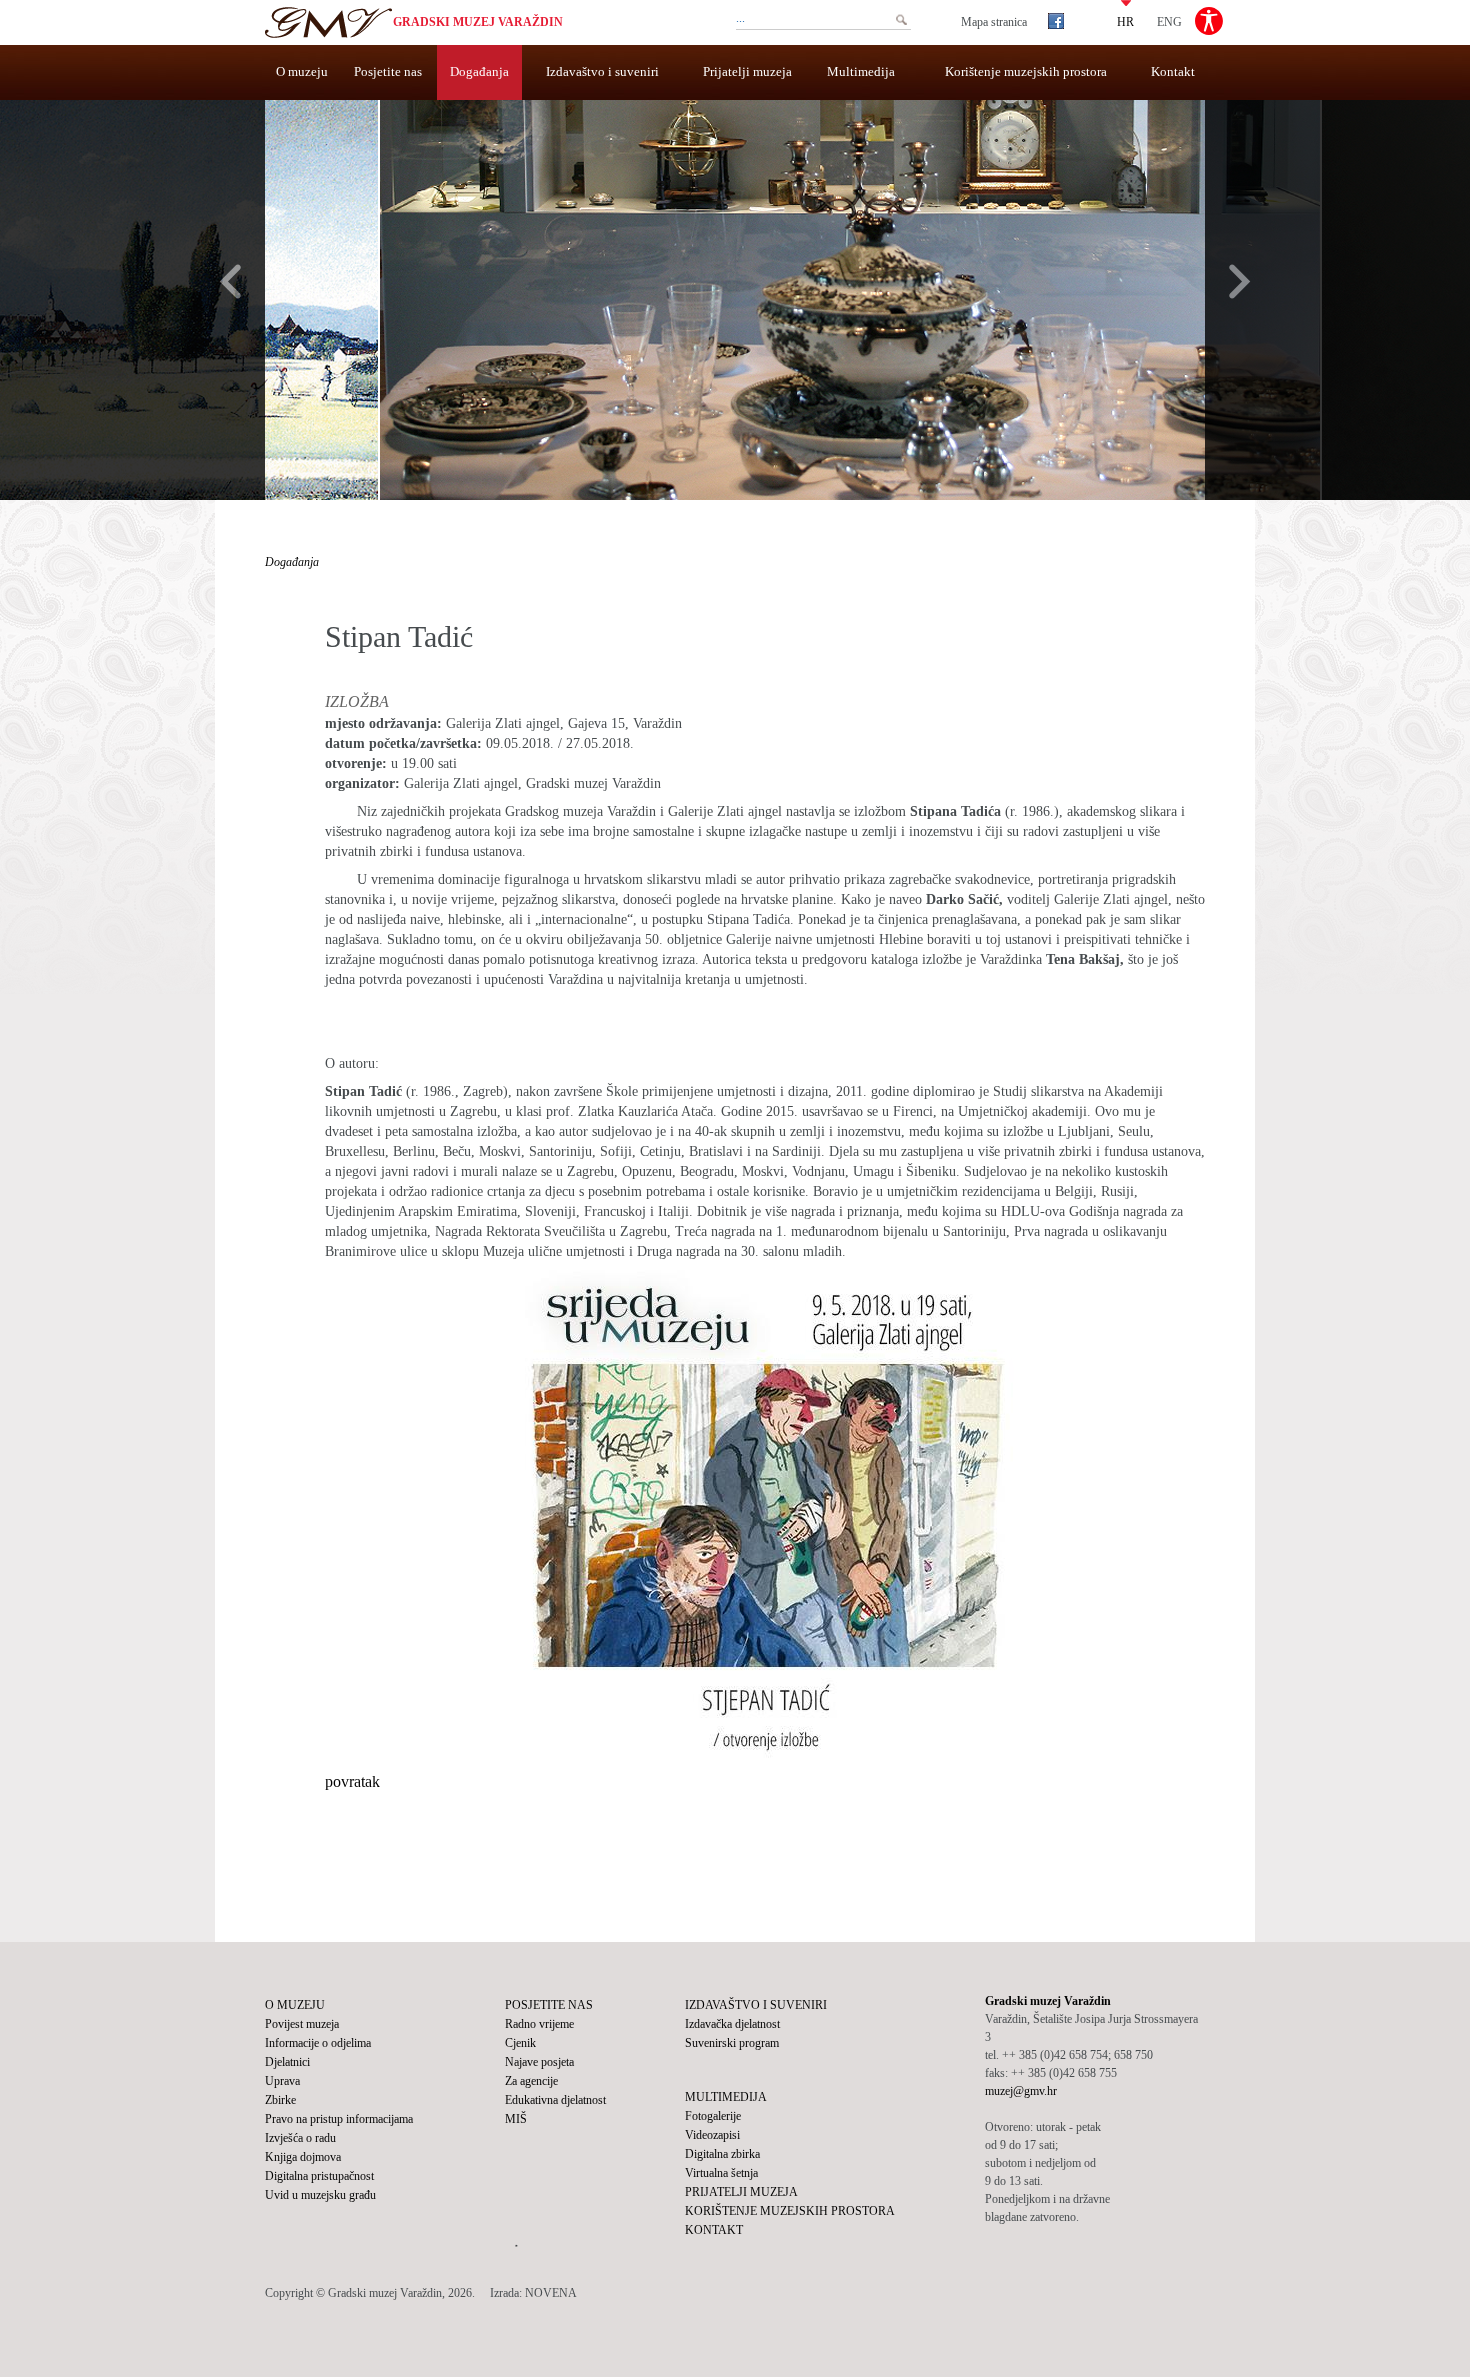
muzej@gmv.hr (1021, 2091)
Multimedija (861, 71)
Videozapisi (712, 2135)
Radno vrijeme (539, 2024)
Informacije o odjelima (318, 2043)
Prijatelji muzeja (747, 71)
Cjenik (520, 2043)
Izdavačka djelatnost (732, 2024)
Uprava (282, 2081)
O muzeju (302, 71)
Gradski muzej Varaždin (478, 22)
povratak (352, 1781)
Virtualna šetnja (721, 2173)
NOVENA (551, 2293)
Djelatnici (287, 2062)
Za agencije (531, 2081)
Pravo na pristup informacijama (339, 2119)
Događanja (479, 71)
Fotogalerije (713, 2116)
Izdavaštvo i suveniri (602, 71)
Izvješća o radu (300, 2138)
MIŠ (516, 2119)
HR (1125, 21)
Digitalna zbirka (722, 2154)
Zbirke (280, 2100)
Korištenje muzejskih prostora (1026, 71)
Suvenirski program (732, 2043)
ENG (1169, 21)
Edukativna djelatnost (555, 2100)
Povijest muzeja (302, 2024)
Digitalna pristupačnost (319, 2176)
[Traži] (901, 20)
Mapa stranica (994, 22)
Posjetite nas (388, 71)
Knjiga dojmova (303, 2157)
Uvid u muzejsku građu (320, 2195)
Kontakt (1173, 71)
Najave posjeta (539, 2062)
